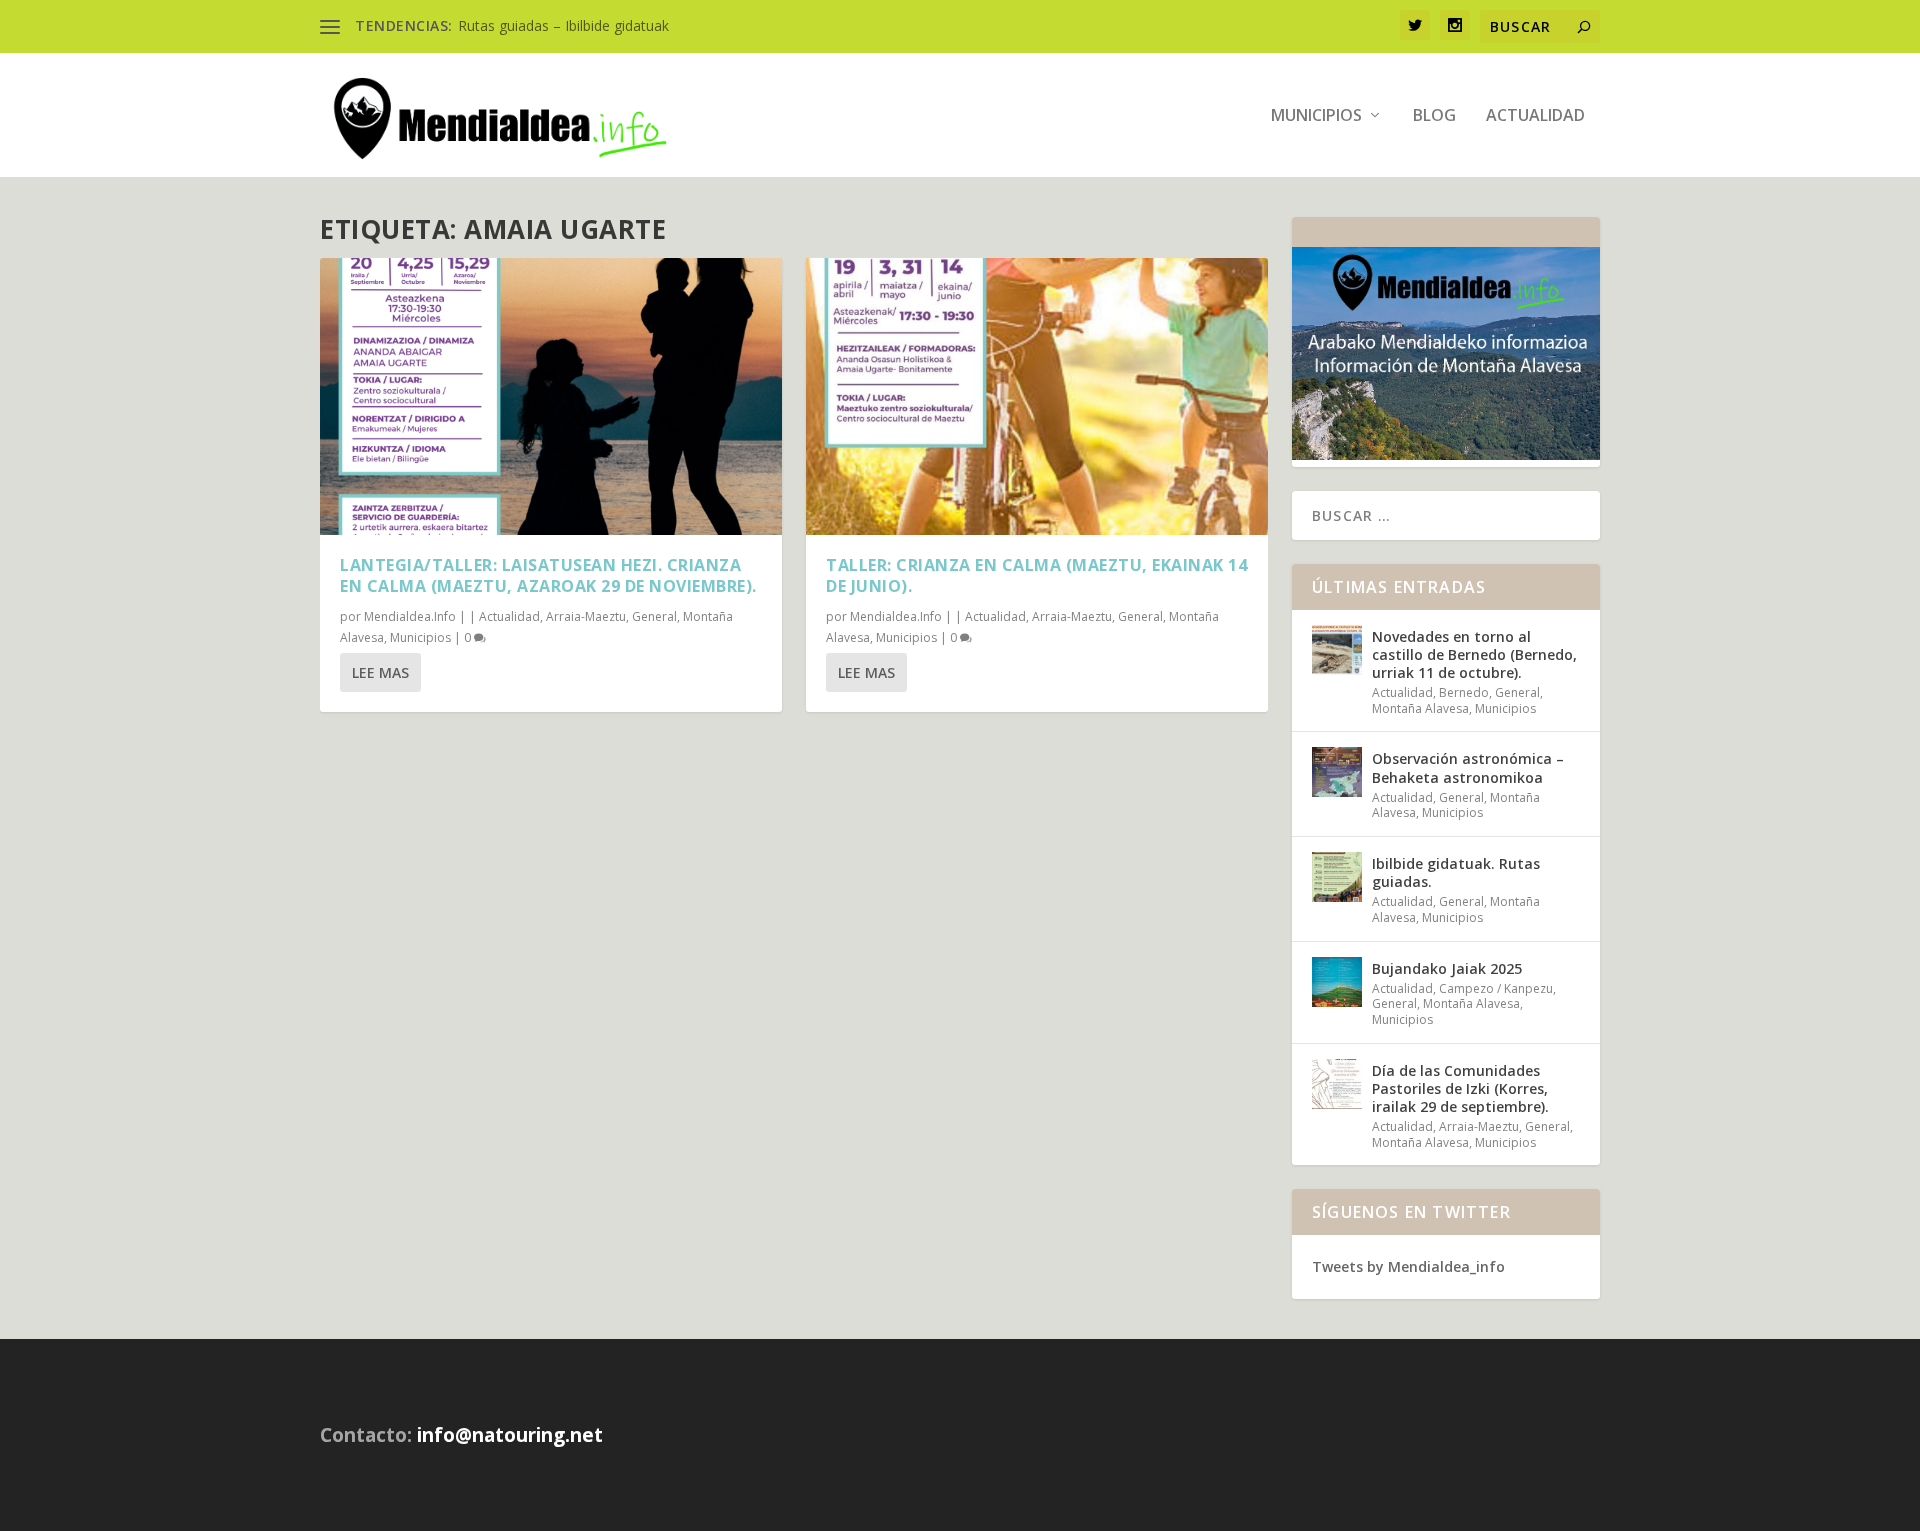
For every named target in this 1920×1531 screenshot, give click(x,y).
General (654, 616)
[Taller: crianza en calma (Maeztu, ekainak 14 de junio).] (1037, 396)
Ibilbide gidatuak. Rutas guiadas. (1456, 872)
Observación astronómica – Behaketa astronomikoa (1468, 767)
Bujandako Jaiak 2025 (1447, 968)
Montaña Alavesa (1420, 708)
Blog (1434, 116)
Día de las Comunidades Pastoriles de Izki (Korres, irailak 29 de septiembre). (1460, 1088)
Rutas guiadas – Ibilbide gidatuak (563, 25)
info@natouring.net (510, 1435)
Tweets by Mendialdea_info (1408, 1266)
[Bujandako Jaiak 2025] (1337, 982)
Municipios (1316, 116)
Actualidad (1535, 116)
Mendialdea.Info (410, 616)
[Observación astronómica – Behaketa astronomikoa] (1337, 772)
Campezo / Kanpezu (1496, 988)
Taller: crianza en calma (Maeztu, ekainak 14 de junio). (1036, 575)
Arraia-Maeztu (586, 616)
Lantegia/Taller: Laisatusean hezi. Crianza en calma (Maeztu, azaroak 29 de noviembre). (548, 575)
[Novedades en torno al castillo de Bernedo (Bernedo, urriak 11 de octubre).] (1337, 650)
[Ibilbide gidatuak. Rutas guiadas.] (1337, 877)
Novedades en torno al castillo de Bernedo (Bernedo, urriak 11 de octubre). (1474, 654)
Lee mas (380, 672)
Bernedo (1464, 692)
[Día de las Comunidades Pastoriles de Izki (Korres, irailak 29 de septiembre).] (1337, 1084)
